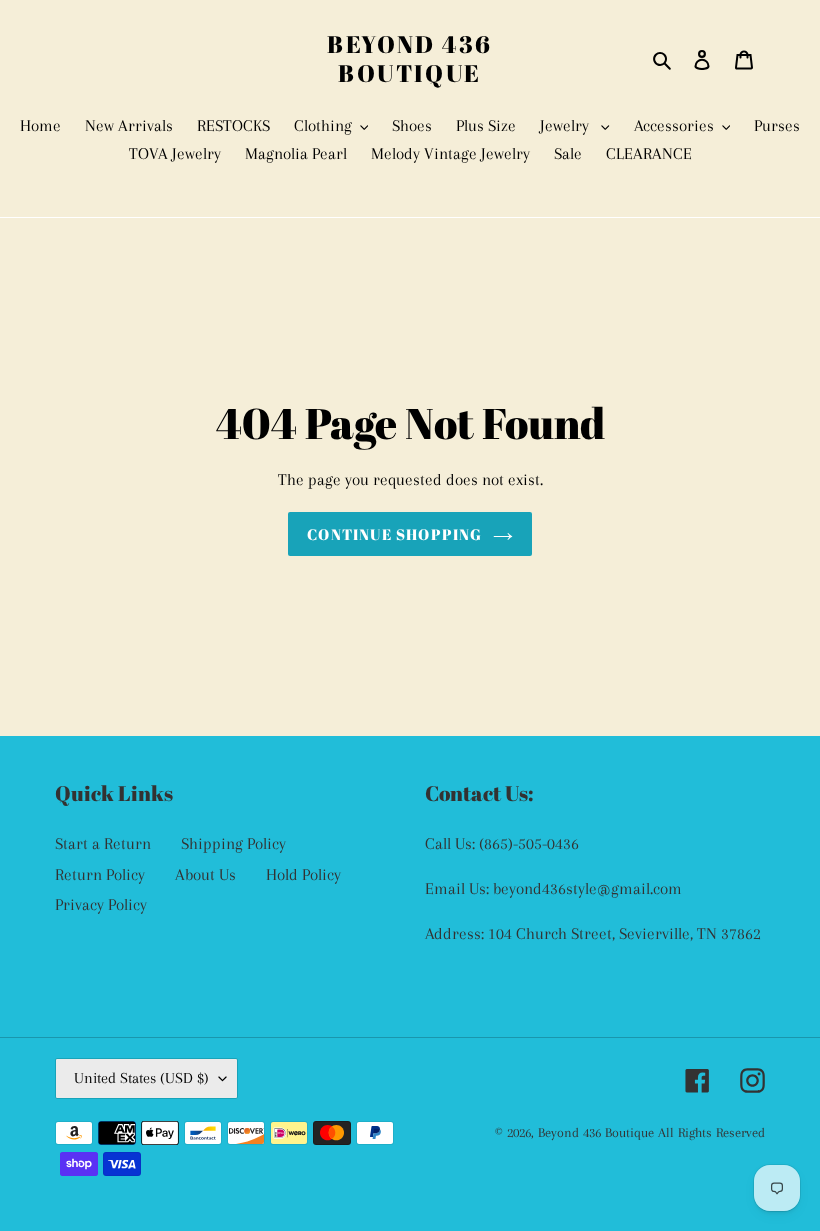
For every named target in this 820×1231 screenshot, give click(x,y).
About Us (205, 874)
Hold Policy (303, 874)
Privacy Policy (101, 904)
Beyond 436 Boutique (409, 59)
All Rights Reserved (711, 1132)
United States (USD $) (141, 1078)
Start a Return (103, 843)
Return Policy (100, 874)
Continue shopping (394, 534)
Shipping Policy (233, 843)
